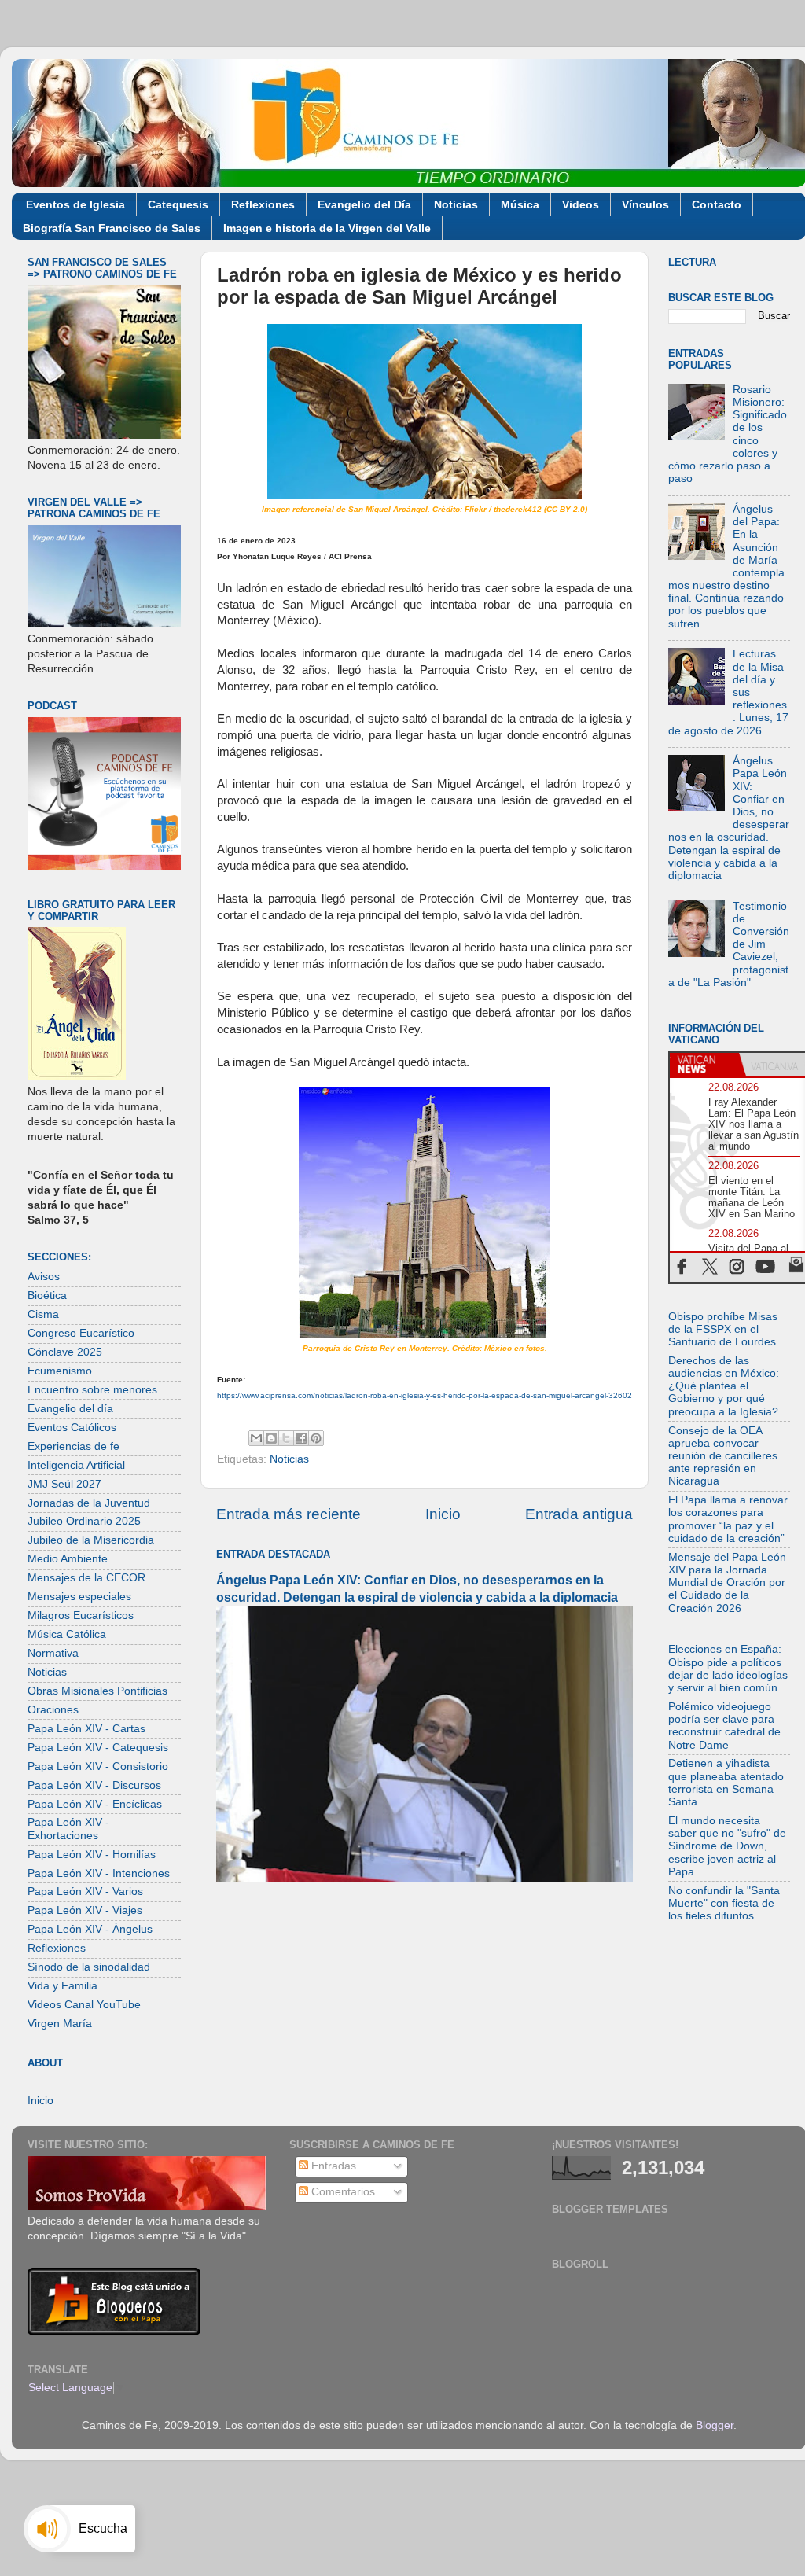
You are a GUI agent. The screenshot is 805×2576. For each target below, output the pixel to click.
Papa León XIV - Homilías (92, 1855)
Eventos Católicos (72, 1428)
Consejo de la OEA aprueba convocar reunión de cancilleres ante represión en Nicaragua (723, 1456)
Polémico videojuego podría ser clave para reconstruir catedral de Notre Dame (724, 1726)
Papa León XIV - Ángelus (90, 1929)
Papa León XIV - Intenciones (99, 1873)
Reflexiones (263, 204)
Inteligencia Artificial (76, 1465)
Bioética (47, 1295)
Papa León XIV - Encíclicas (95, 1804)
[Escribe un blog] (271, 1438)
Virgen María (60, 2024)
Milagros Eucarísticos (81, 1616)
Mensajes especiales (79, 1597)
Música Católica (67, 1634)
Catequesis (178, 204)
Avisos (44, 1277)
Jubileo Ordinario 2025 (84, 1521)
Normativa (53, 1653)
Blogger (715, 2425)
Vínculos (645, 204)
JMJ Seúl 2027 (64, 1484)
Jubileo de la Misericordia (91, 1540)
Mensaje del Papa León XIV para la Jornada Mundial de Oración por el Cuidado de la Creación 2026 (727, 1583)
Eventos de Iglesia (75, 204)
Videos (581, 204)
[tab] (704, 1065)
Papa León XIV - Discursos (94, 1785)
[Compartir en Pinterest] (316, 1438)
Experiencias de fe (74, 1446)
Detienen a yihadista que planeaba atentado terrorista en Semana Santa (726, 1783)
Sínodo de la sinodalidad (89, 1967)
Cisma (43, 1314)
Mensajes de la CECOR (86, 1578)
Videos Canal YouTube (84, 2005)
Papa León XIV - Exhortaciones (68, 1829)
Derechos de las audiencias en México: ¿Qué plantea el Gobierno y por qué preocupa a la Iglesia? (724, 1386)
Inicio (443, 1514)
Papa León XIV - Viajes (85, 1910)
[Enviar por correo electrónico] (256, 1438)
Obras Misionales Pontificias (97, 1691)
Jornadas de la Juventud (89, 1503)
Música (520, 204)
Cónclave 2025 (65, 1352)
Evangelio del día (70, 1409)
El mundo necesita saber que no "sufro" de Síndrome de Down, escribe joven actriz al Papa (727, 1846)
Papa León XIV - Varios (85, 1892)
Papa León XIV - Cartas (86, 1729)
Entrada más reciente (289, 1514)
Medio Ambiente (68, 1559)
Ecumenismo (60, 1371)
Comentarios (342, 2192)
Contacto (717, 204)
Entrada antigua (579, 1514)
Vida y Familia (62, 1986)
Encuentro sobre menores (92, 1390)
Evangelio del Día (364, 204)
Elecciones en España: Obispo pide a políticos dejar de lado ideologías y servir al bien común (728, 1669)
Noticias (456, 204)
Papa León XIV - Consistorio (98, 1766)
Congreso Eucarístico (81, 1333)
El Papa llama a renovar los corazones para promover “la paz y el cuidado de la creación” (728, 1519)
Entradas (332, 2166)
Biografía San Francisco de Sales (112, 228)
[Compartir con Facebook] (301, 1438)
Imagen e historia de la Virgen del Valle (327, 228)
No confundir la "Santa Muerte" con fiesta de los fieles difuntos (724, 1903)
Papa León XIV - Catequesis (98, 1748)
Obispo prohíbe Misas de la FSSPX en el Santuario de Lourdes (723, 1329)
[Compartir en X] (286, 1438)
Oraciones (53, 1710)
